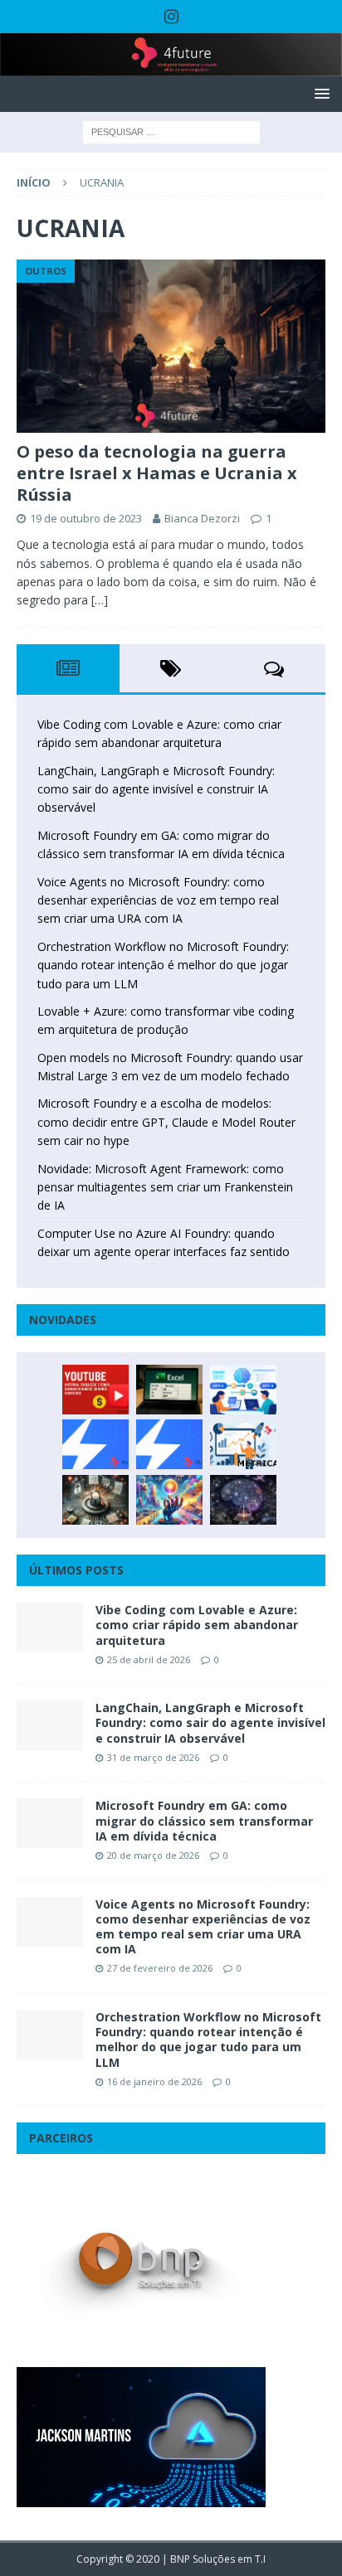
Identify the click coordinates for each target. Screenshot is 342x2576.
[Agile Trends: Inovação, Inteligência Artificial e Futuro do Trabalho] (95, 1444)
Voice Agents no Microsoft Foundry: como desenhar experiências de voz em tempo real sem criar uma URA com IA (158, 900)
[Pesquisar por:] (171, 131)
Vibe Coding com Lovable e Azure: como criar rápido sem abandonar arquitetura (197, 1625)
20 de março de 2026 (153, 1855)
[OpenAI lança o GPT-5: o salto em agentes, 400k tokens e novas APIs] (243, 1390)
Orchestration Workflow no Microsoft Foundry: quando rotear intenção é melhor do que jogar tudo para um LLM (163, 965)
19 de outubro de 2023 (86, 518)
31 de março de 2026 (153, 1757)
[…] (100, 600)
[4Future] (171, 67)
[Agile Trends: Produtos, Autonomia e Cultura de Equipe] (169, 1444)
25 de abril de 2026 (149, 1659)
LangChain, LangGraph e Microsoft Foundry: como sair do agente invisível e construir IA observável (156, 789)
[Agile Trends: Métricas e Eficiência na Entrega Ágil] (243, 1444)
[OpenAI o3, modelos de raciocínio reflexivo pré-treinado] (243, 1500)
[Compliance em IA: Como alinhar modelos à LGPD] (95, 1500)
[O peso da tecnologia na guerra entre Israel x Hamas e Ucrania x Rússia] (171, 346)
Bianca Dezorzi (202, 518)
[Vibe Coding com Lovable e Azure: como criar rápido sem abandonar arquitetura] (50, 1628)
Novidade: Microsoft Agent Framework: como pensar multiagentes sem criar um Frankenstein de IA (165, 1187)
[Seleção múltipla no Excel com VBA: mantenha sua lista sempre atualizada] (169, 1390)
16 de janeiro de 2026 (154, 2081)
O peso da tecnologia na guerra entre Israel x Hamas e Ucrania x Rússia (157, 473)
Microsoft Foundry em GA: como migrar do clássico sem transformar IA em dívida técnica (204, 1820)
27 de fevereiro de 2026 (160, 1968)
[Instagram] (171, 17)
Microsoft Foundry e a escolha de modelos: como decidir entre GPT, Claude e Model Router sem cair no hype (166, 1122)
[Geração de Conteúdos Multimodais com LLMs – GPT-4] (169, 1500)
